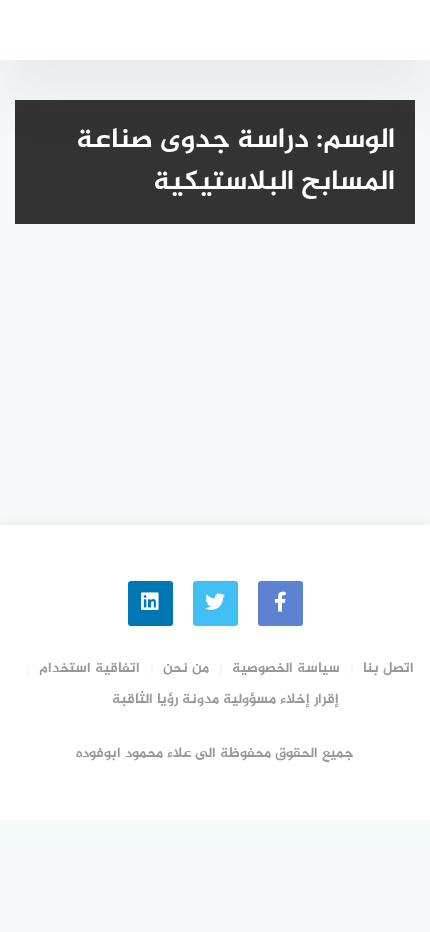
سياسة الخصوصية (286, 668)
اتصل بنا (388, 668)
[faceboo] (280, 603)
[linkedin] (150, 603)
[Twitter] (215, 603)
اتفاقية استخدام (89, 668)
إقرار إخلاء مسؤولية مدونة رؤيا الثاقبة (225, 699)
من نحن (186, 668)
